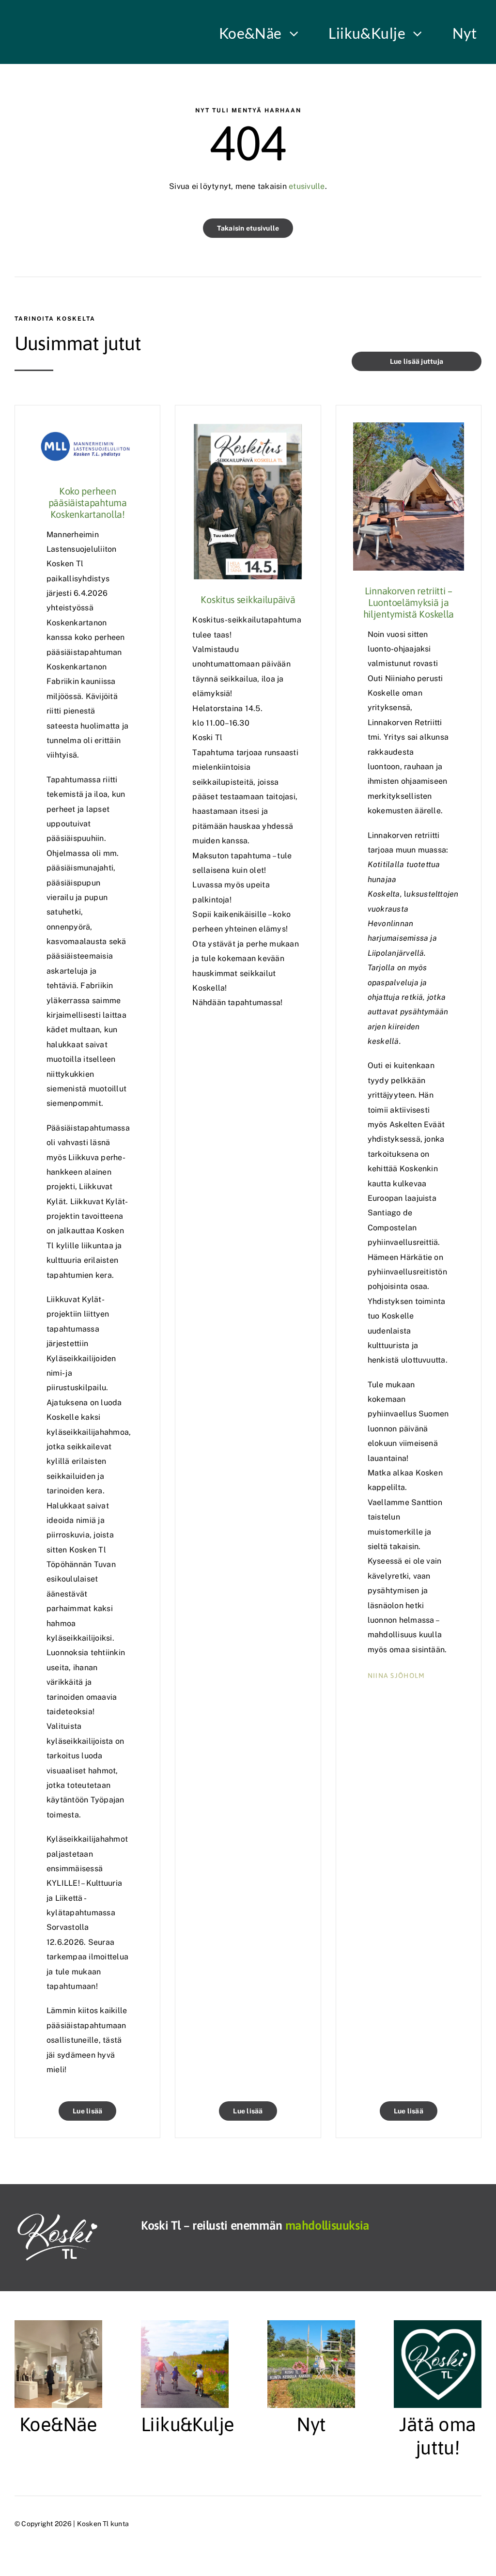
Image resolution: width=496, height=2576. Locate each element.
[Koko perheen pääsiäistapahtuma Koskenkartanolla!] (87, 429)
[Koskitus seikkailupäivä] (248, 429)
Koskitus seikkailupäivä (248, 599)
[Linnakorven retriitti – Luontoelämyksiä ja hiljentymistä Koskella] (409, 429)
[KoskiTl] (61, 2217)
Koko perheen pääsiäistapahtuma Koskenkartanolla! (88, 503)
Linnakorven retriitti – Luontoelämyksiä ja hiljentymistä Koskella (409, 602)
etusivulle (306, 186)
